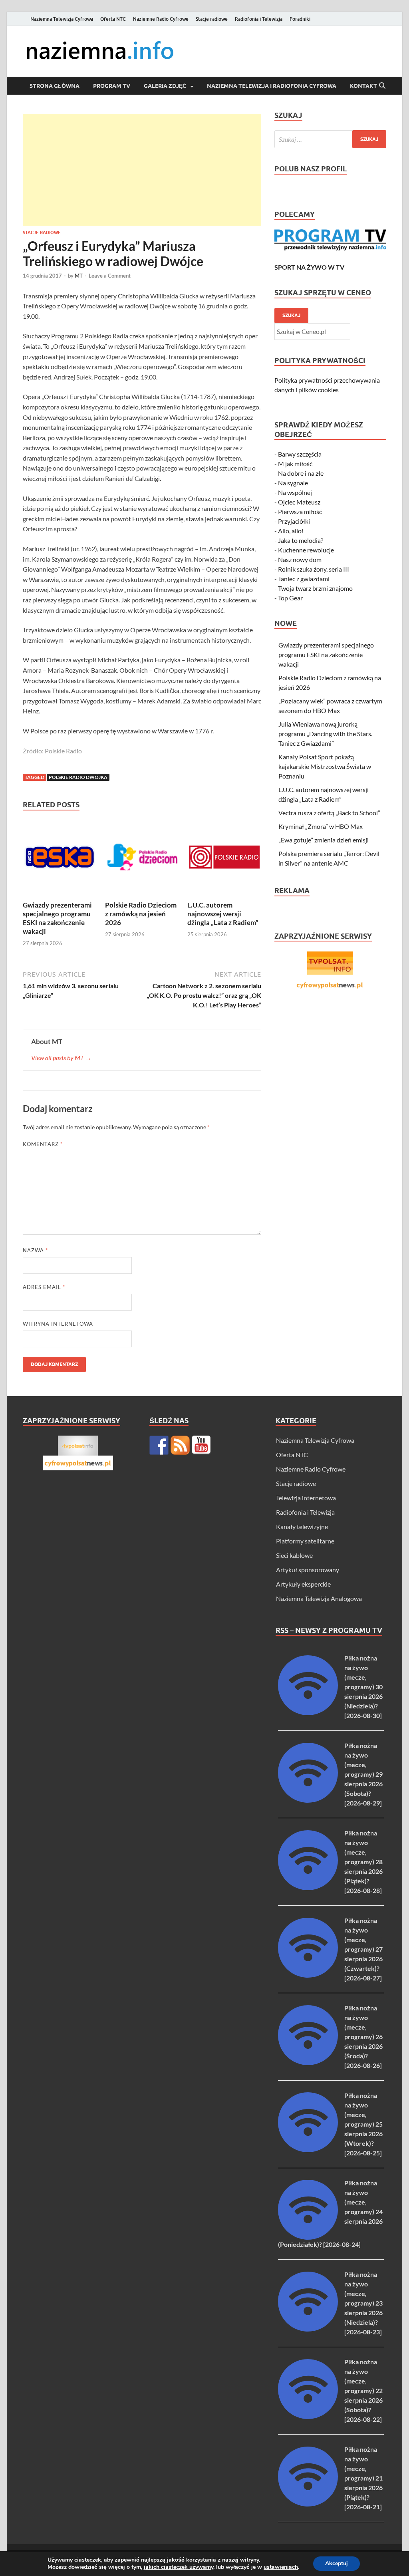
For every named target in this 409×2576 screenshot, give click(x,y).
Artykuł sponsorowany (308, 1570)
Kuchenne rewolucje (306, 550)
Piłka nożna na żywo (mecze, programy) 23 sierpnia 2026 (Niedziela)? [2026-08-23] (363, 2303)
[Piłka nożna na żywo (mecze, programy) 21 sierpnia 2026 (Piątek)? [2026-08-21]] (308, 2504)
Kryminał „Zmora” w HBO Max (321, 826)
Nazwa (35, 1250)
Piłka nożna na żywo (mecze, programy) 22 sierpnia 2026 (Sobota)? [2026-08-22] (363, 2390)
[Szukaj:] (330, 139)
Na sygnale (293, 483)
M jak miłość (295, 464)
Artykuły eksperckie (303, 1584)
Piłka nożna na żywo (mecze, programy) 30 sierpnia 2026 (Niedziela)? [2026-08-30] (363, 1687)
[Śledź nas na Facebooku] (159, 1445)
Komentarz (43, 1144)
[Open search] (382, 86)
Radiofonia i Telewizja (259, 19)
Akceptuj (337, 2563)
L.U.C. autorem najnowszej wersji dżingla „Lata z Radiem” (223, 914)
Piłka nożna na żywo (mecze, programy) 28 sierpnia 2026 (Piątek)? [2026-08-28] (363, 1862)
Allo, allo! (291, 531)
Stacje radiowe (212, 19)
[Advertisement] (142, 170)
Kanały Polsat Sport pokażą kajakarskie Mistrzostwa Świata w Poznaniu (325, 766)
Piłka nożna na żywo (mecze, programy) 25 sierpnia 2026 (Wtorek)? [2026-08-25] (363, 2124)
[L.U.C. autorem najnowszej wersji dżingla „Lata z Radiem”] (224, 859)
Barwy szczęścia (300, 454)
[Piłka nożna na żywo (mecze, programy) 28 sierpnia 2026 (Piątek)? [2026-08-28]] (308, 1888)
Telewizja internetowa (306, 1498)
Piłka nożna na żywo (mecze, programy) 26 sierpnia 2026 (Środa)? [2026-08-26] (363, 2037)
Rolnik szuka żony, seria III (314, 569)
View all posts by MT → (61, 1058)
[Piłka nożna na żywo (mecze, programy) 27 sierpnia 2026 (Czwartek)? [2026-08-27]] (308, 1975)
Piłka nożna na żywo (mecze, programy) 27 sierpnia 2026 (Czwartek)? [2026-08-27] (363, 1949)
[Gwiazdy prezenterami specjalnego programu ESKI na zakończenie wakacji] (60, 859)
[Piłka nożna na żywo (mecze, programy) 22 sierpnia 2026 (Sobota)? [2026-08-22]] (308, 2416)
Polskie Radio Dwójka (78, 777)
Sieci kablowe (294, 1555)
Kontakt (363, 86)
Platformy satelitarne (305, 1541)
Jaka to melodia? (301, 540)
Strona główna (55, 86)
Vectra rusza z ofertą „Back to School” (329, 813)
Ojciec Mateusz (299, 502)
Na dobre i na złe (301, 473)
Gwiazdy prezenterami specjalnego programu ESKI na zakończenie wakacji (57, 918)
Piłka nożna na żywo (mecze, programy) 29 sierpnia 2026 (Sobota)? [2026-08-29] (363, 1774)
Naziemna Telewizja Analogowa (319, 1598)
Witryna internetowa (58, 1324)
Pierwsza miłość (300, 511)
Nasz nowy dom (300, 559)
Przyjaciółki (294, 521)
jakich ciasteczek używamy (179, 2567)
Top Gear (290, 598)
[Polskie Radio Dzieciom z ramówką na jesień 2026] (142, 859)
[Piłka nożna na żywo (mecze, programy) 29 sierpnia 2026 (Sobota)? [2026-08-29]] (308, 1800)
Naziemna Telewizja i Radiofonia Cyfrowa (272, 86)
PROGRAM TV (112, 86)
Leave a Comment (110, 276)
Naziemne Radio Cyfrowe (161, 19)
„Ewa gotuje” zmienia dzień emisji (324, 840)
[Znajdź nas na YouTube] (201, 1445)
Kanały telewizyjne (302, 1526)
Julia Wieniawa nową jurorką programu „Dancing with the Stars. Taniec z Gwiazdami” (325, 734)
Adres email (44, 1287)
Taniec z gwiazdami (304, 579)
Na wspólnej (295, 492)
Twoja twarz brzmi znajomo (315, 588)
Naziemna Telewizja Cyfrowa (62, 19)
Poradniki (300, 19)
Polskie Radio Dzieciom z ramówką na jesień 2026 (141, 914)
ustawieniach (281, 2567)
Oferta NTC (113, 19)
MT (79, 276)
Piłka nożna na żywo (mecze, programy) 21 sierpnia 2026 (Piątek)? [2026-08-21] (363, 2478)
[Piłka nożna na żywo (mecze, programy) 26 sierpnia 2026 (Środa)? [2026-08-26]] (308, 2063)
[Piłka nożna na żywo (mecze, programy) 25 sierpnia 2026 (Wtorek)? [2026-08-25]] (308, 2150)
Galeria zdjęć (165, 86)
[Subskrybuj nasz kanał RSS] (180, 1445)
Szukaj (291, 315)
